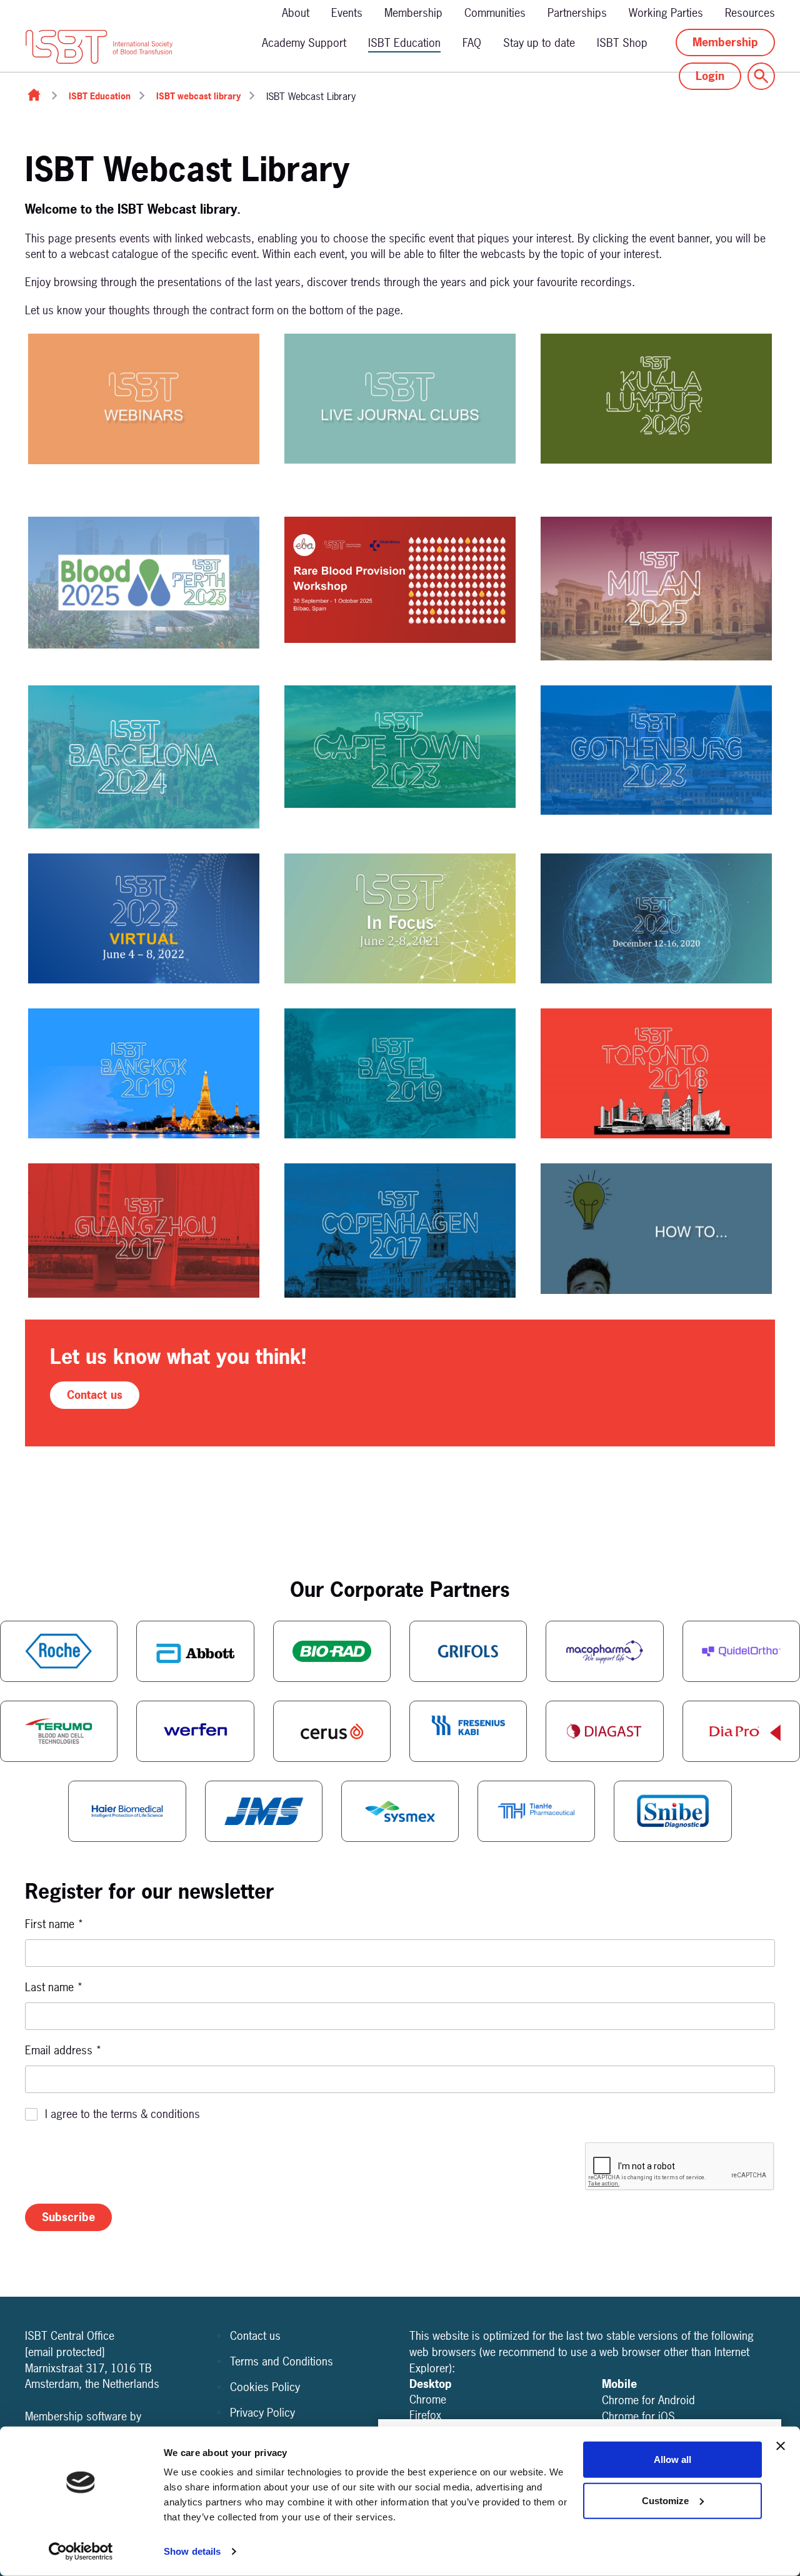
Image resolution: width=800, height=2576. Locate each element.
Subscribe (68, 2217)
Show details (192, 2551)
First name (54, 1924)
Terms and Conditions (282, 2361)
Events (347, 13)
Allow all (672, 2459)
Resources (750, 13)
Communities (495, 13)
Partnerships (577, 13)
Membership (413, 13)
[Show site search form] (761, 76)
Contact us (95, 1395)
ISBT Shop (622, 43)
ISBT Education (404, 43)
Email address (63, 2050)
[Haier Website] (127, 1811)
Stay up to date (539, 43)
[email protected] (65, 2352)
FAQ (472, 43)
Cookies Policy (265, 2387)
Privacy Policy (262, 2413)
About (296, 13)
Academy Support (304, 43)
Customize (665, 2500)
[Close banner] (781, 2446)
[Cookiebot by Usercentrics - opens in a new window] (81, 2552)
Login (710, 76)
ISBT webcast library (198, 96)
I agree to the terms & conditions (122, 2114)
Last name (54, 1987)
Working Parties (666, 13)
